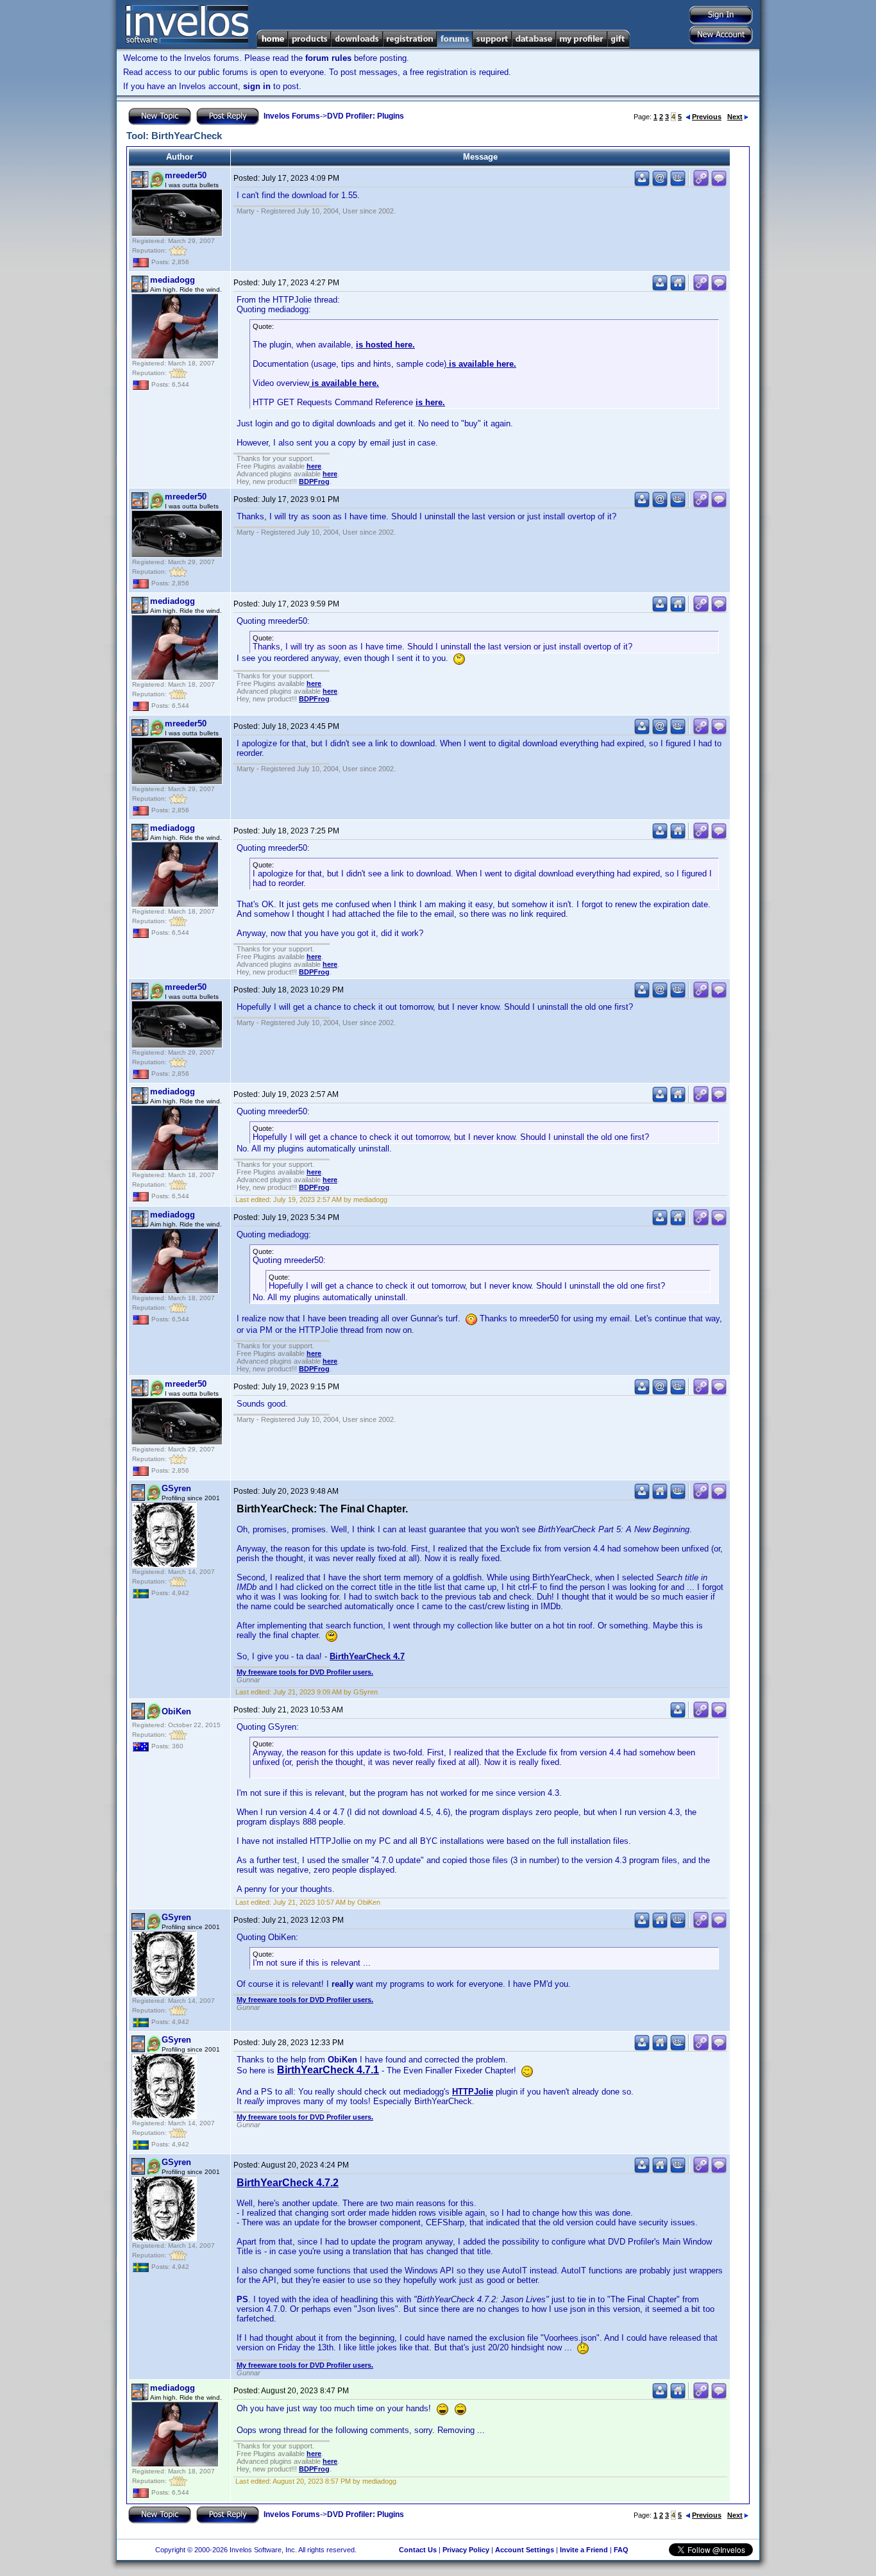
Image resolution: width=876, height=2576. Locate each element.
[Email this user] (660, 184)
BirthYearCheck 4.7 (367, 1656)
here (314, 466)
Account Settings (525, 2550)
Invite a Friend (584, 2550)
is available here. (481, 364)
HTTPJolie (473, 2092)
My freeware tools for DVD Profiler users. (305, 1672)
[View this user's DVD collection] (678, 184)
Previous (707, 117)
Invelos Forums (292, 116)
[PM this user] (642, 184)
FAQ (621, 2550)
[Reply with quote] (719, 184)
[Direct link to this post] (701, 184)
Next (735, 117)
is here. (430, 402)
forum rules (328, 58)
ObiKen (176, 1711)
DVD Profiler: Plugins (366, 116)
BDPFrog (314, 481)
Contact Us (418, 2550)
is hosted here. (385, 345)
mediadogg (173, 280)
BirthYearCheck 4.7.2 (288, 2183)
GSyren (176, 1488)
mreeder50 (186, 175)
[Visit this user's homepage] (678, 288)
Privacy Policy (466, 2550)
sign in (257, 86)
